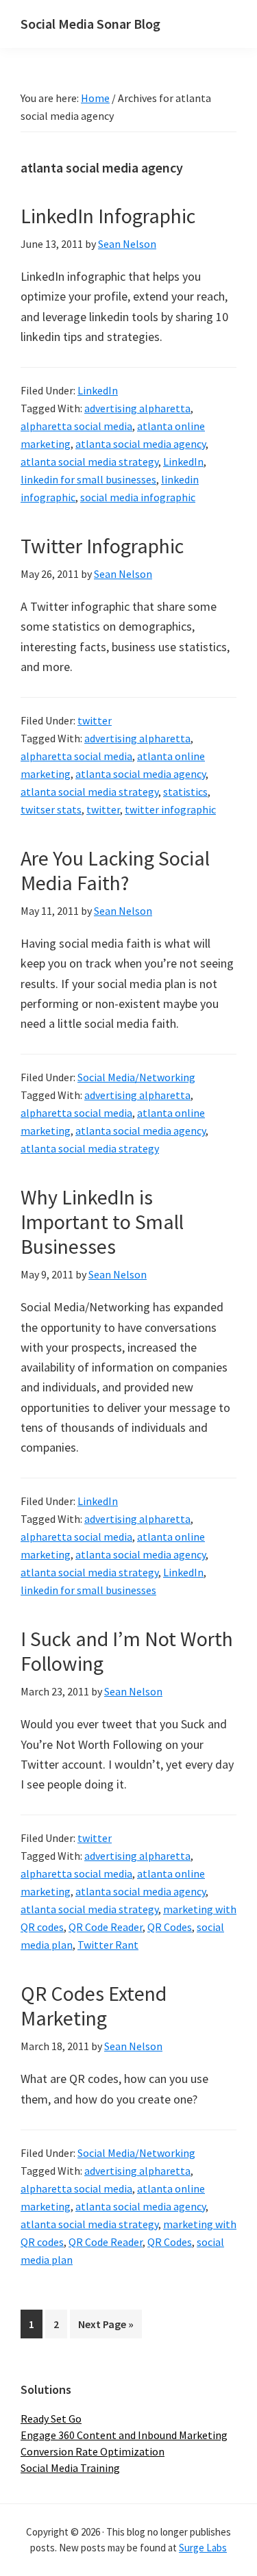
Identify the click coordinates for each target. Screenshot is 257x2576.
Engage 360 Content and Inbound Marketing (124, 2435)
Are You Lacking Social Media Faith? (115, 870)
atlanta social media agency (140, 444)
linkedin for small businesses (88, 479)
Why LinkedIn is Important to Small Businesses (102, 1222)
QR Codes (170, 1927)
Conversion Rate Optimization (93, 2451)
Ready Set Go (51, 2419)
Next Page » (106, 2327)
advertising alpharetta (137, 408)
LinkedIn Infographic (108, 216)
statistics (185, 792)
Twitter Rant (108, 1945)
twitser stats (51, 809)
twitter (95, 720)
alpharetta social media (76, 426)
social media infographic (138, 497)
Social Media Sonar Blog (90, 24)
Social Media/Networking (136, 1077)
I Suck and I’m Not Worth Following (127, 1651)
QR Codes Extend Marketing (94, 2006)
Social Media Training (70, 2468)
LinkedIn (98, 390)
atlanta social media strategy (89, 462)
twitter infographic (170, 809)
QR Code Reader (106, 1927)
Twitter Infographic (102, 546)
